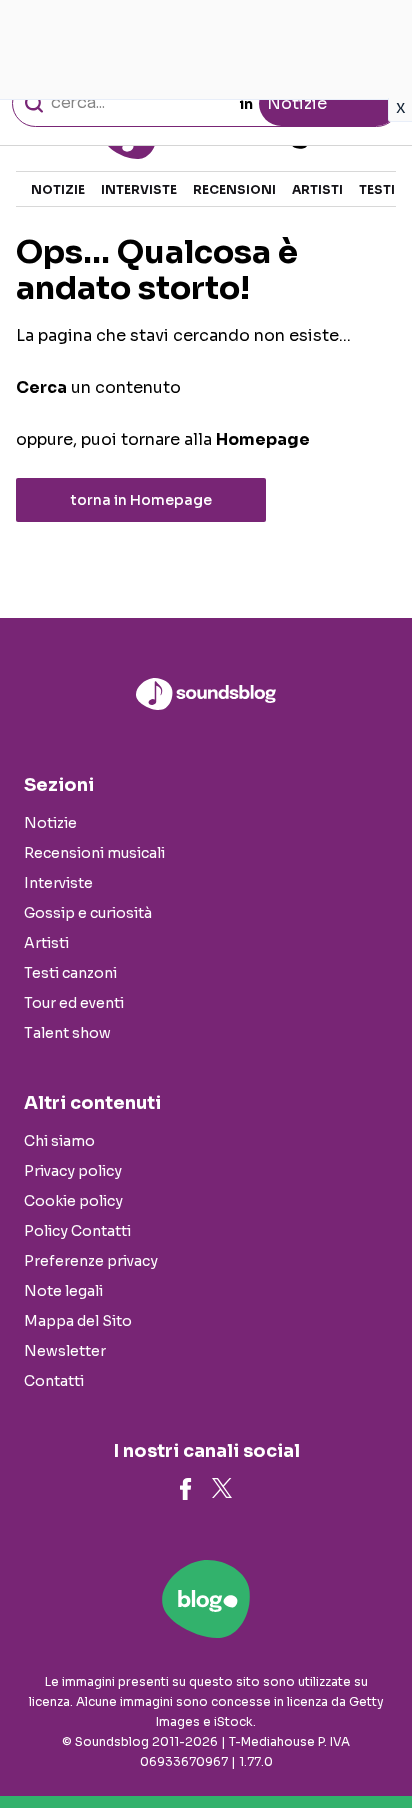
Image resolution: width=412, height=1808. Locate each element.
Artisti (317, 189)
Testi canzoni (70, 973)
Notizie (58, 189)
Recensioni (234, 189)
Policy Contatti (77, 1231)
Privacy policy (73, 1171)
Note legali (63, 1291)
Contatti (54, 1381)
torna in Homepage (141, 500)
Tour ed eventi (74, 1003)
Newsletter (65, 1351)
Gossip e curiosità (88, 913)
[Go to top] (372, 1742)
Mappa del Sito (78, 1321)
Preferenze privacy (91, 1261)
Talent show (67, 1033)
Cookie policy (73, 1201)
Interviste (139, 189)
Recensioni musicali (94, 853)
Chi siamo (59, 1141)
